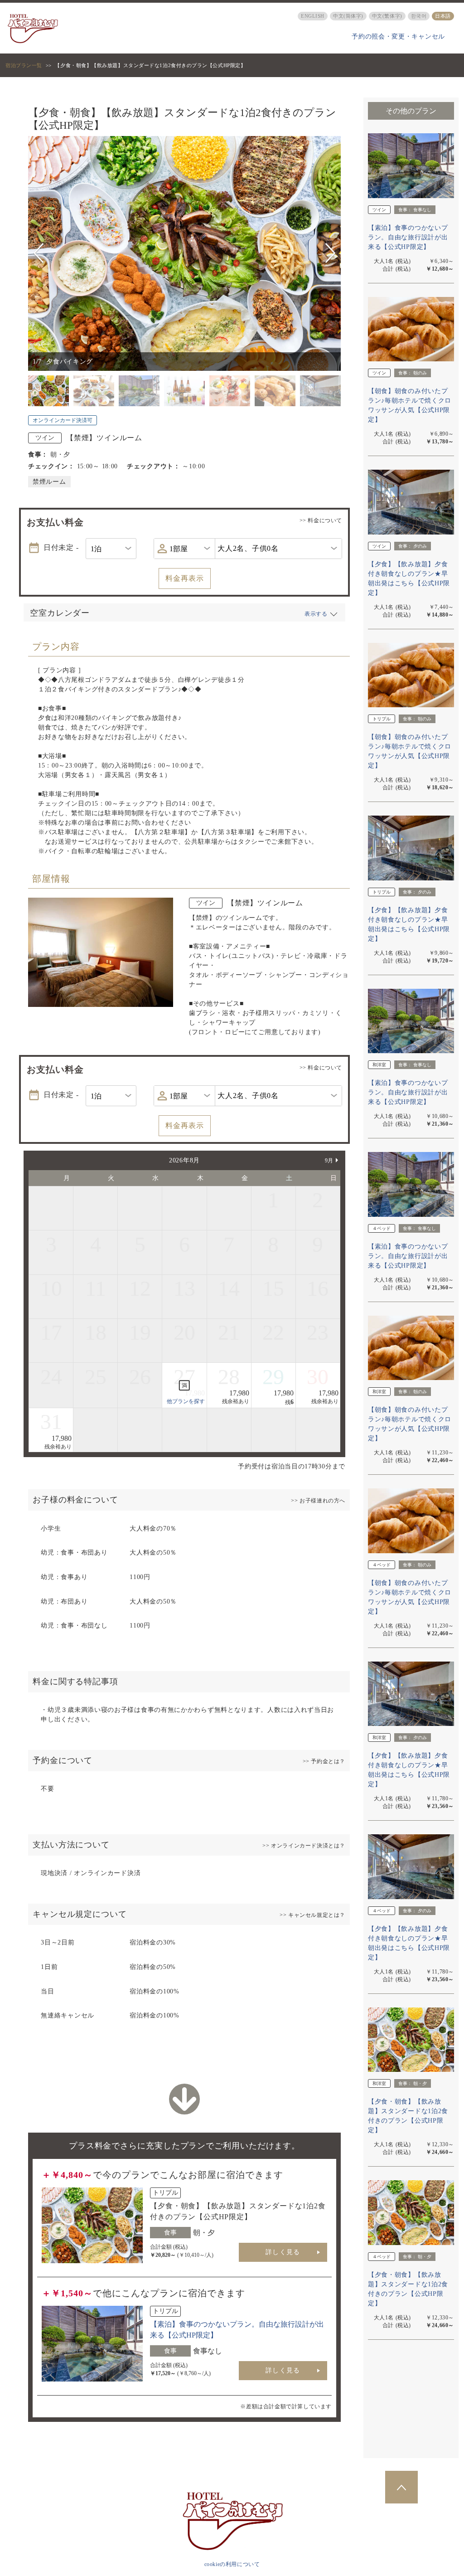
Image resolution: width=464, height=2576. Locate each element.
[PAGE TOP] (401, 2487)
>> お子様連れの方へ (318, 1501)
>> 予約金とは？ (324, 1761)
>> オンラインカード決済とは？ (304, 1846)
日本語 (443, 16)
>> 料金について (321, 520)
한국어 (419, 16)
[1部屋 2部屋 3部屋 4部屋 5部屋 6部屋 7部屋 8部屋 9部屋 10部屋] (184, 549)
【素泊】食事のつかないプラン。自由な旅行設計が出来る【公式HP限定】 (408, 237)
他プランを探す (186, 1401)
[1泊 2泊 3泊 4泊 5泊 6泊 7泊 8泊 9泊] (111, 549)
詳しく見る (283, 2252)
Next (330, 253)
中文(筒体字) (348, 16)
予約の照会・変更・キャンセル (398, 36)
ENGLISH (313, 16)
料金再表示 (185, 578)
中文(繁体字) (387, 16)
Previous (40, 253)
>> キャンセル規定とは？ (312, 1915)
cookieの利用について (232, 2564)
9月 (329, 1161)
